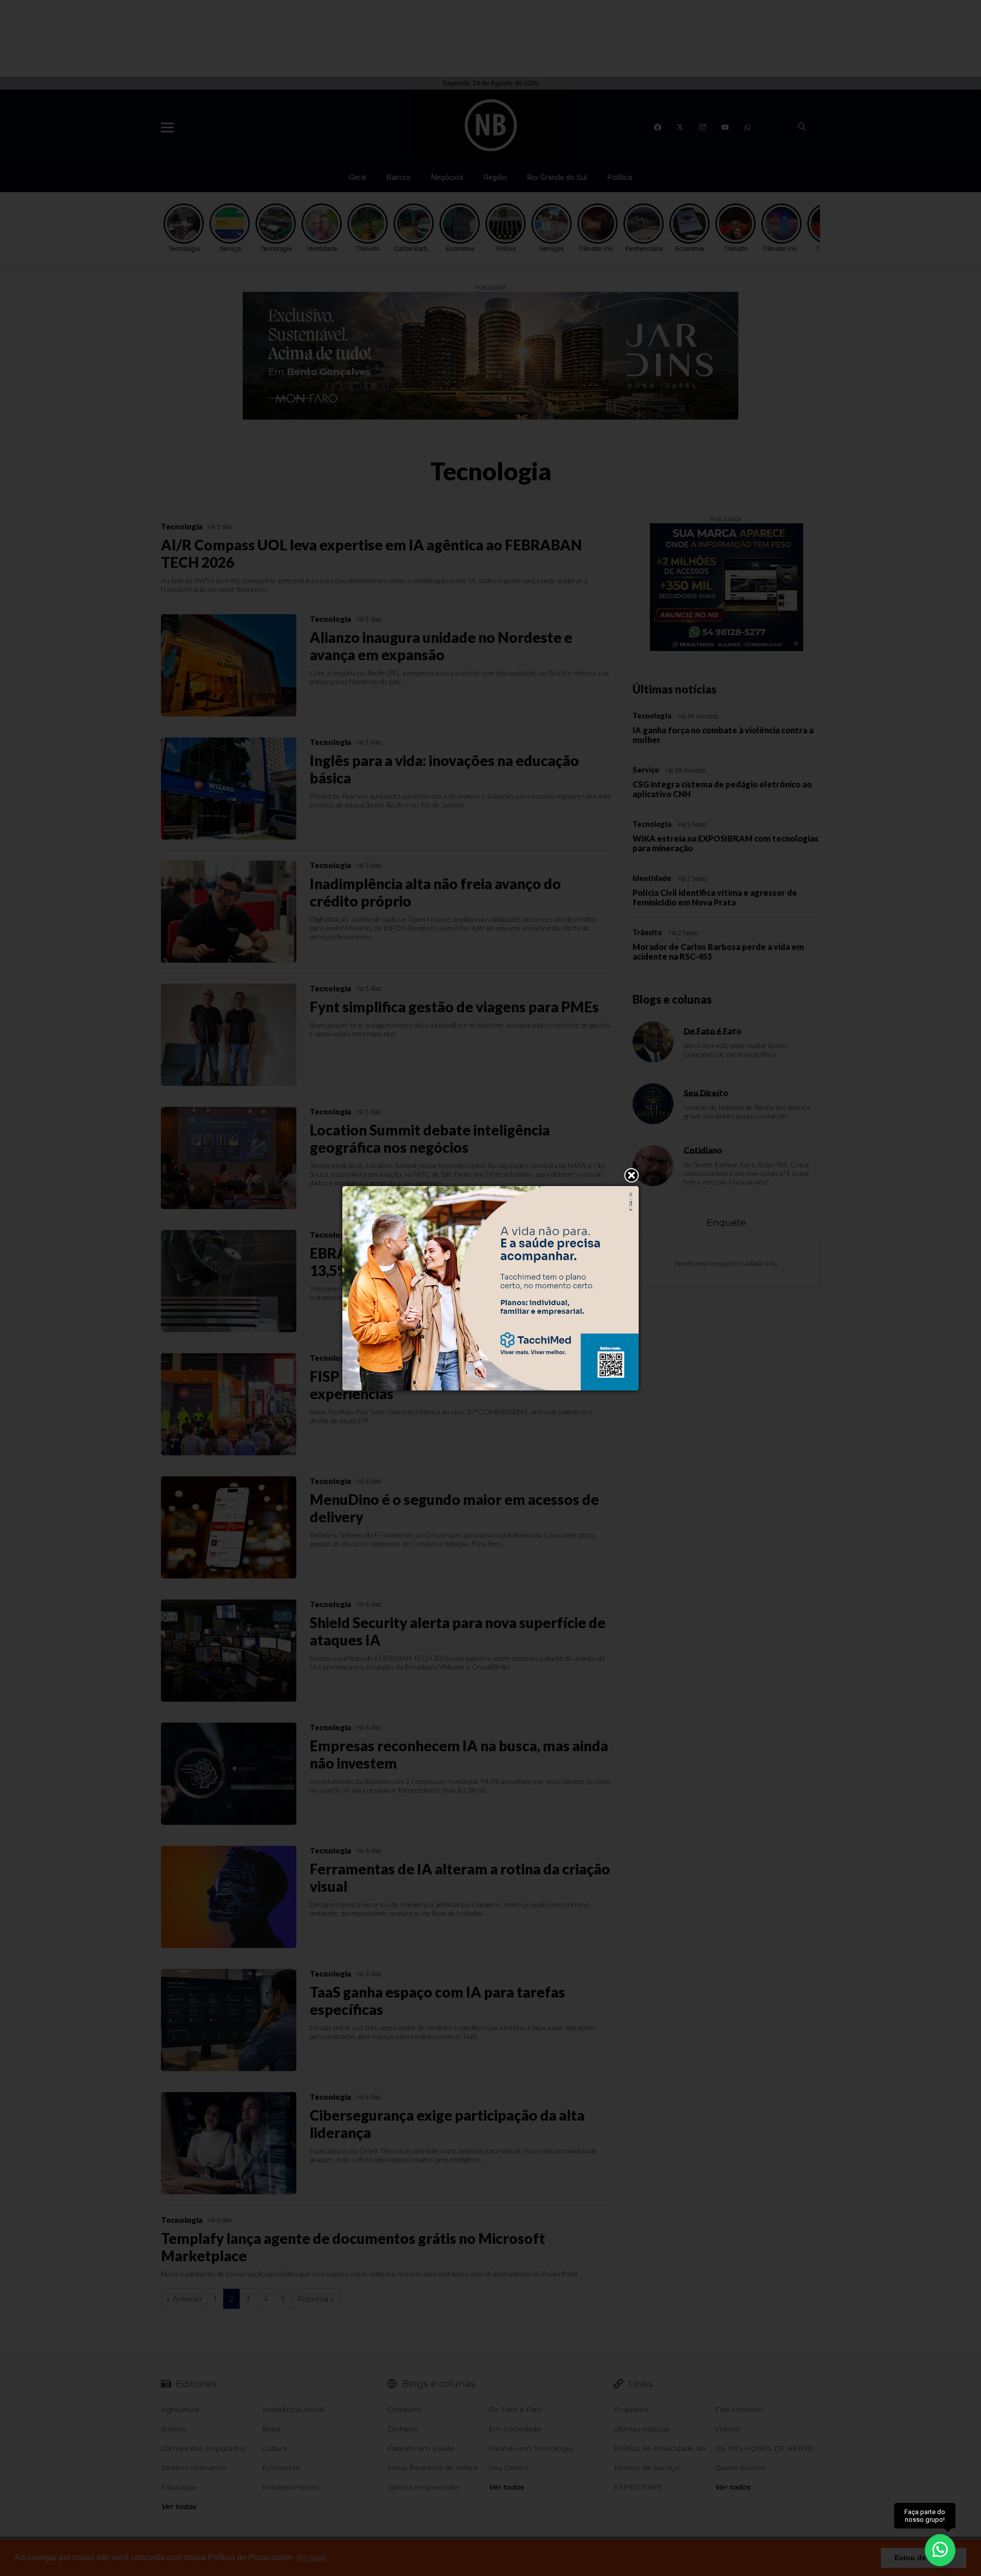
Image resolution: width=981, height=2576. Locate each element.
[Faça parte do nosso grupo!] (940, 2550)
